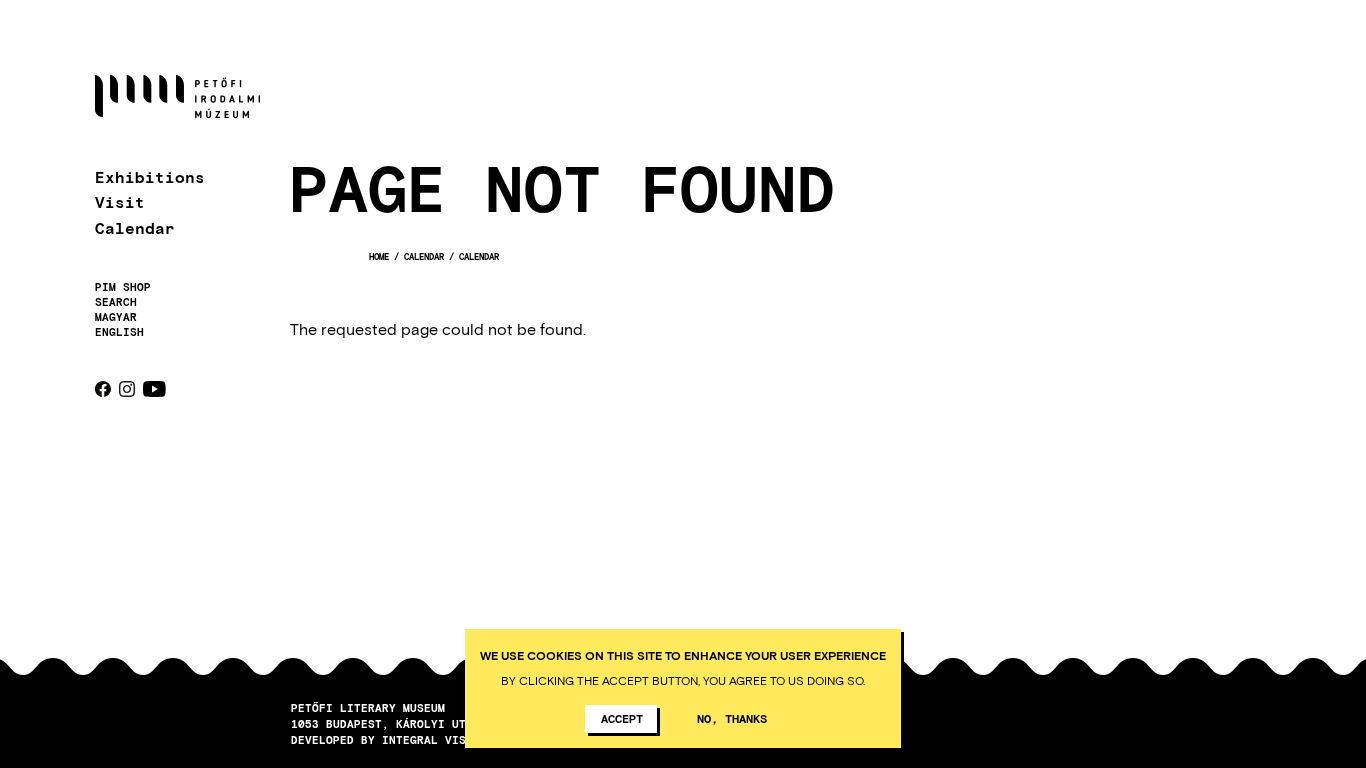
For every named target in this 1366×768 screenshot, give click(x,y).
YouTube (154, 389)
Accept (622, 718)
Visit (120, 201)
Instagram (127, 389)
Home (379, 256)
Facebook (103, 389)
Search (116, 302)
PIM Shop (123, 287)
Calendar (135, 227)
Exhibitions (150, 176)
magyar (116, 316)
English (119, 331)
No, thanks (732, 718)
